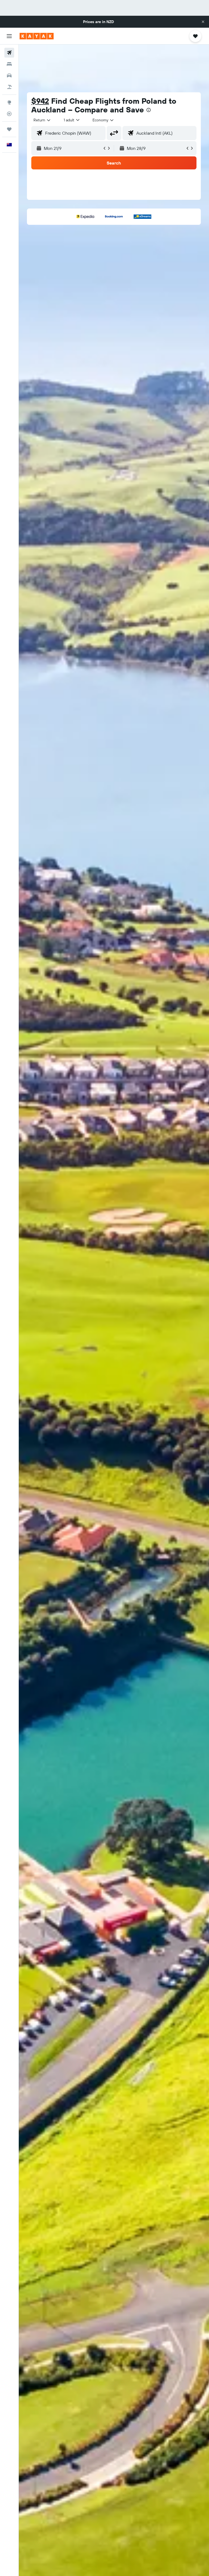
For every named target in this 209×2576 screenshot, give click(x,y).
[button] (203, 22)
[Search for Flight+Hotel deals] (9, 87)
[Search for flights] (9, 53)
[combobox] (103, 120)
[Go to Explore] (9, 102)
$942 (40, 101)
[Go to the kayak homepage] (37, 36)
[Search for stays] (9, 64)
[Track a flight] (9, 114)
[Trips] (9, 129)
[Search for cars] (9, 75)
